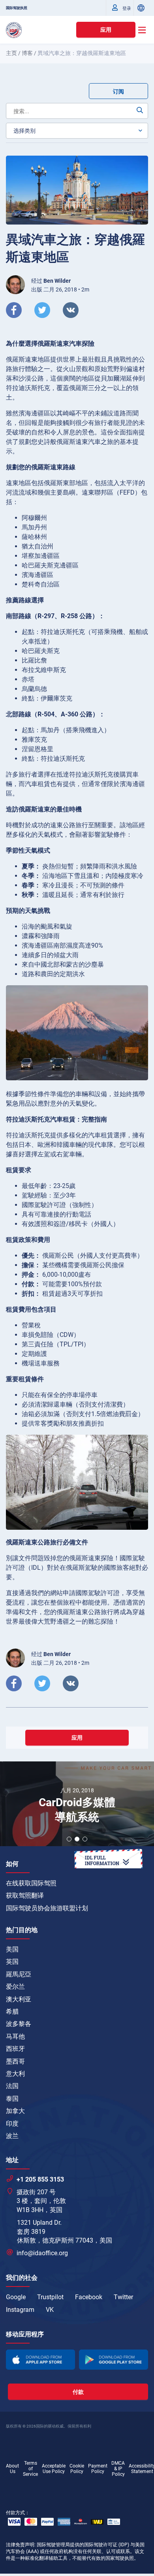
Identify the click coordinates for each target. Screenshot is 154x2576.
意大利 (15, 2074)
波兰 (12, 2136)
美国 (12, 1949)
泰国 (12, 2099)
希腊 (12, 2011)
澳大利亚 (19, 1999)
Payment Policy (98, 2469)
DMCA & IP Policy (118, 2469)
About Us (12, 2469)
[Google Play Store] (114, 2360)
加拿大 (15, 2111)
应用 (106, 30)
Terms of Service (30, 2469)
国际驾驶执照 (17, 8)
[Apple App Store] (40, 2360)
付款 (78, 2392)
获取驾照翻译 (25, 1895)
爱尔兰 (15, 1987)
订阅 (118, 91)
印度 (12, 2124)
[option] (77, 1805)
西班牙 (15, 2049)
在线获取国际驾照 (31, 1883)
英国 (12, 1962)
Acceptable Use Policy (54, 2469)
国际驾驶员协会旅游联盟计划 (47, 1908)
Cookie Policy (77, 2469)
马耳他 (15, 2036)
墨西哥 (15, 2061)
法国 (12, 2086)
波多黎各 (19, 2024)
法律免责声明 (20, 2545)
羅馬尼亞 (19, 1974)
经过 (51, 281)
